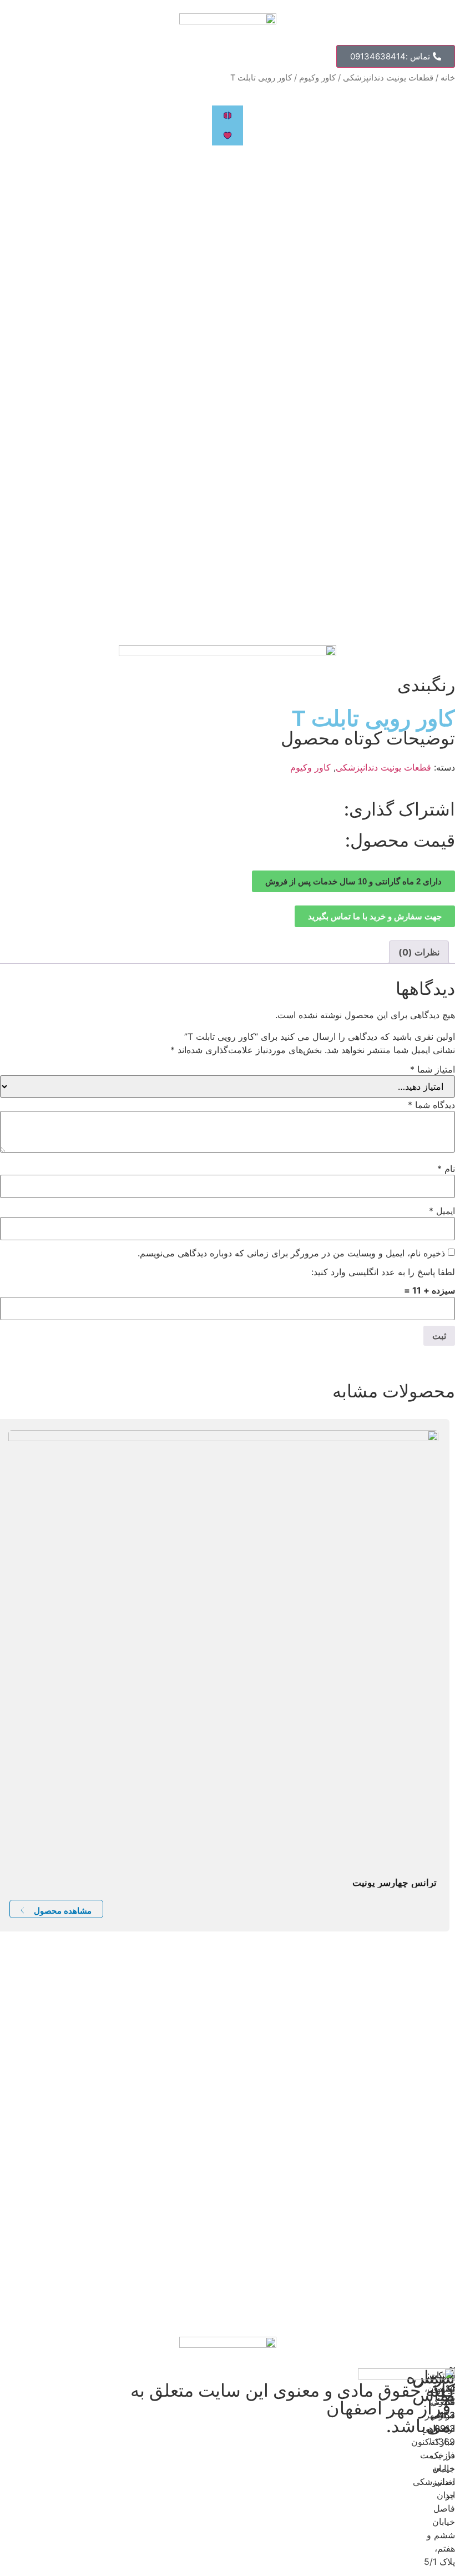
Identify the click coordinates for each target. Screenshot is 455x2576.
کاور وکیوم (317, 78)
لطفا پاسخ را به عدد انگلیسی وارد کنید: (383, 1272)
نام (446, 1169)
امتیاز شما (433, 1069)
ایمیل (442, 1211)
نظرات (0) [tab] (419, 952)
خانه (448, 78)
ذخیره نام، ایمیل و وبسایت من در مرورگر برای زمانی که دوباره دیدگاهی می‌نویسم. (291, 1253)
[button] (396, 56)
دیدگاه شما (431, 1105)
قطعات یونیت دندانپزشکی (388, 78)
